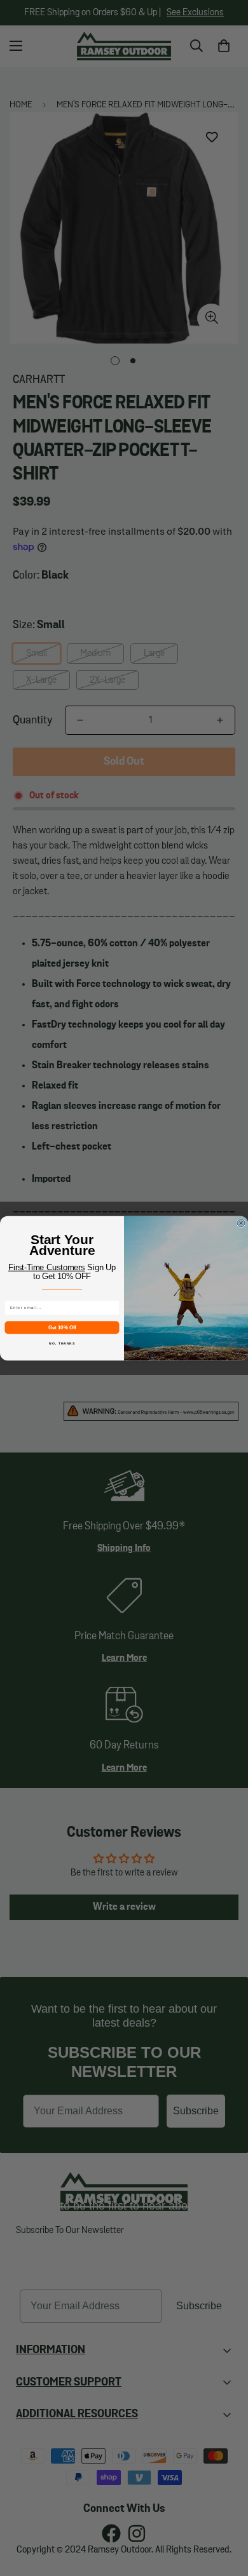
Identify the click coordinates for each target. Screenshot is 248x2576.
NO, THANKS (62, 1343)
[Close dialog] (241, 1223)
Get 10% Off (62, 1327)
